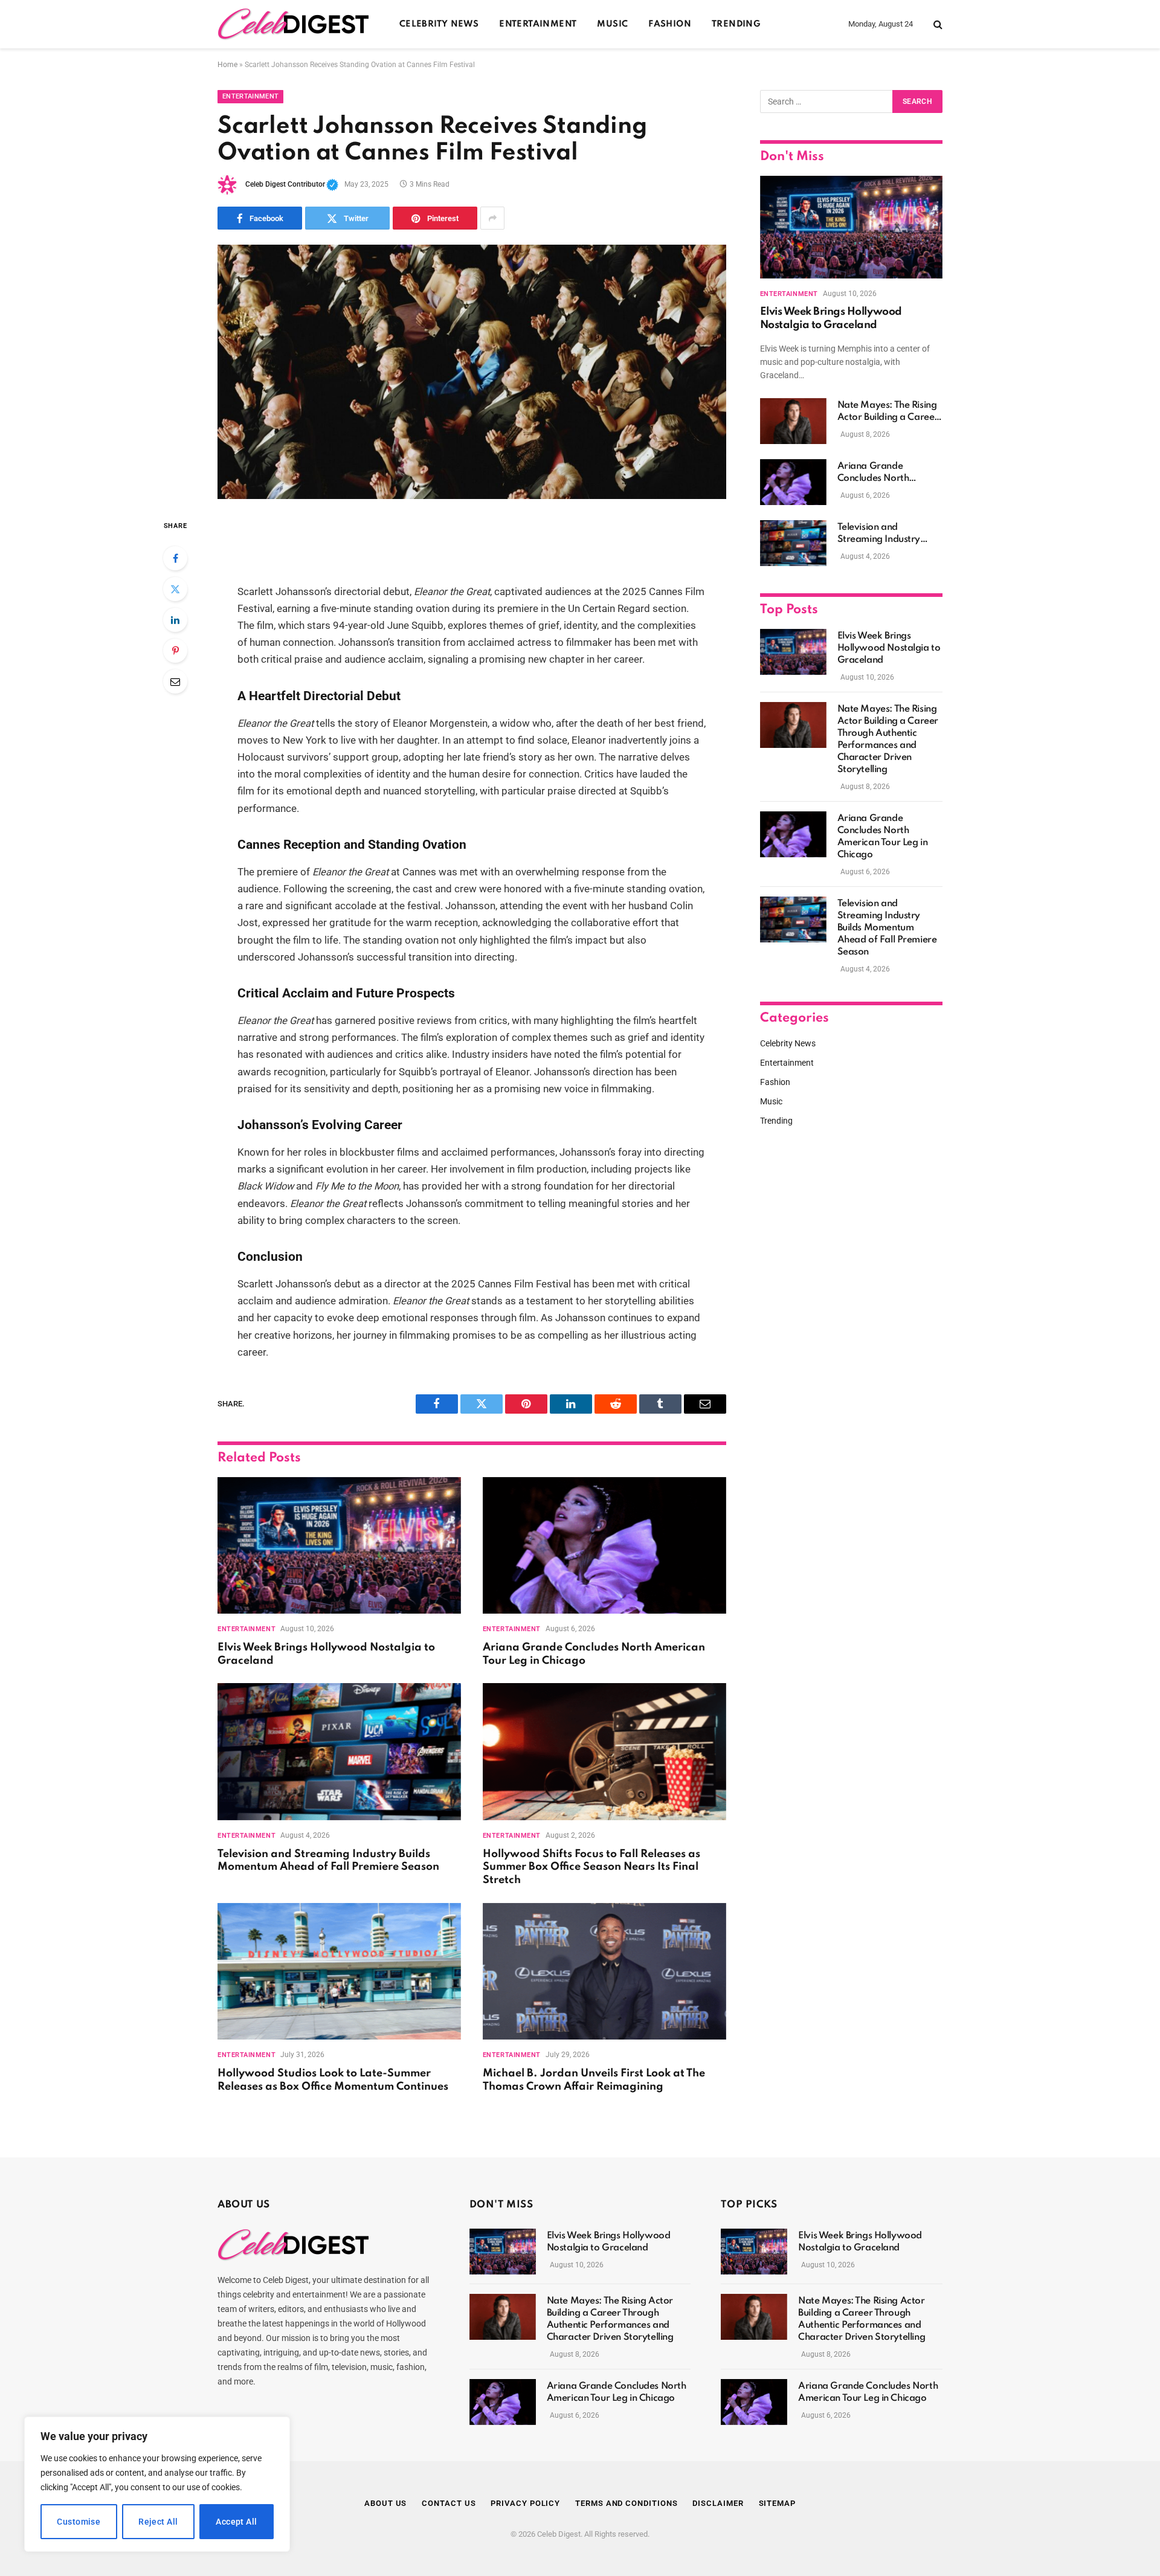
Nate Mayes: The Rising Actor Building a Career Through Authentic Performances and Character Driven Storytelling (888, 412)
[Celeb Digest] (293, 24)
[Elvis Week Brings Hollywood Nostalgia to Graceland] (339, 1546)
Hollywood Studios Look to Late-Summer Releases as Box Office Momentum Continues (333, 2080)
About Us (385, 2503)
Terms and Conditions (626, 2503)
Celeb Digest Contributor (292, 184)
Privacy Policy (525, 2503)
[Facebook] (175, 558)
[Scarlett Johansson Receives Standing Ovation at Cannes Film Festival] (472, 372)
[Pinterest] (175, 651)
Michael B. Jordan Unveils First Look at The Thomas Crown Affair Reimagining (594, 2080)
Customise (79, 2522)
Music (612, 24)
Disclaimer (718, 2503)
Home (227, 65)
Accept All (236, 2522)
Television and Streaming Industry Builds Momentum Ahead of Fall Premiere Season (328, 1861)
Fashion (670, 24)
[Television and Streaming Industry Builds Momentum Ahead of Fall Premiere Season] (339, 1752)
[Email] (175, 681)
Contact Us (449, 2503)
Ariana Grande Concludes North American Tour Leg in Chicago (594, 1654)
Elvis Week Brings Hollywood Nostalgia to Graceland (326, 1654)
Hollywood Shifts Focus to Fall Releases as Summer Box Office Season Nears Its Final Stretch (591, 1867)
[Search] (937, 24)
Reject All (158, 2522)
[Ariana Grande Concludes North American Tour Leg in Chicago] (604, 1546)
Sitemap (777, 2503)
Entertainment (538, 24)
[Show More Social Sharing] (492, 218)
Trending (736, 24)
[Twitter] (175, 589)
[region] (157, 2484)
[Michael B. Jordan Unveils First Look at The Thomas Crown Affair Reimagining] (604, 1972)
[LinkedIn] (175, 620)
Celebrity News (439, 24)
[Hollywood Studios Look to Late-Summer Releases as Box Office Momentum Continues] (339, 1972)
